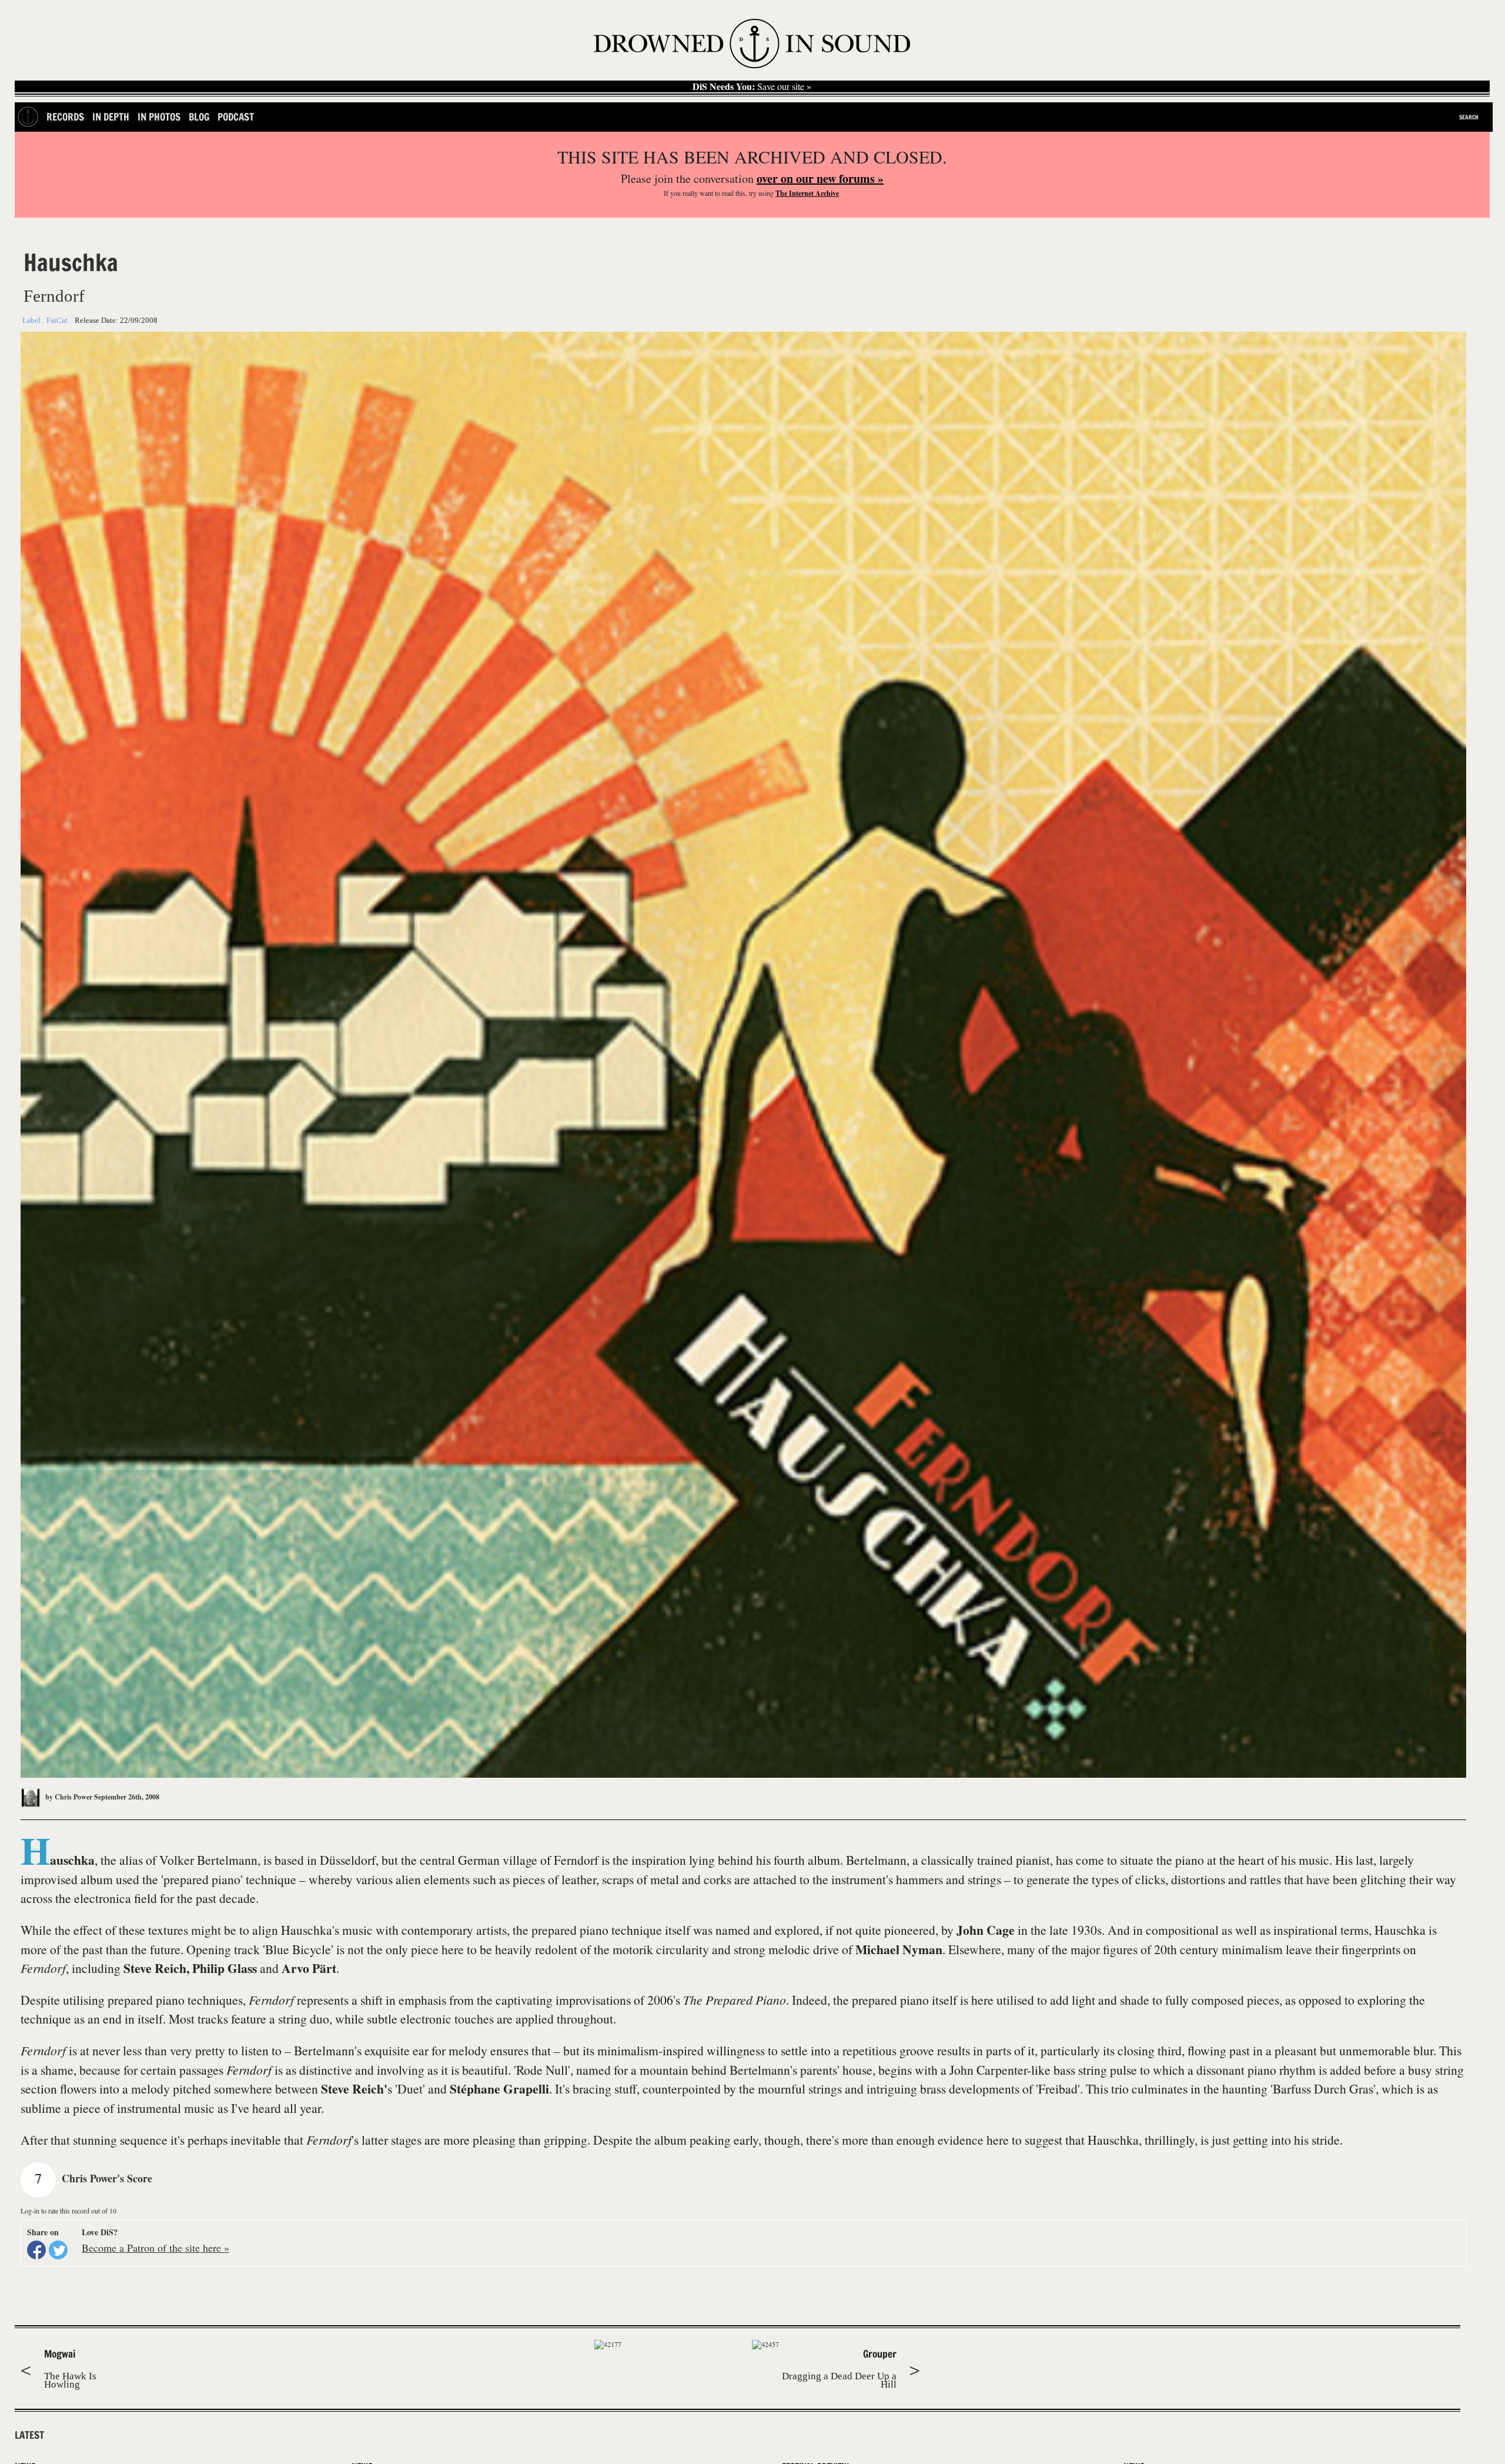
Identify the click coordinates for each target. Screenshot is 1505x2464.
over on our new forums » (820, 178)
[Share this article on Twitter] (58, 2250)
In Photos (159, 117)
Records (65, 117)
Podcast (236, 117)
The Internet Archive (807, 193)
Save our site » (752, 86)
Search (1469, 117)
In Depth (111, 117)
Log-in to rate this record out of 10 (68, 2211)
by (68, 1797)
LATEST (29, 2435)
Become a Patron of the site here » (155, 2248)
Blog (199, 117)
